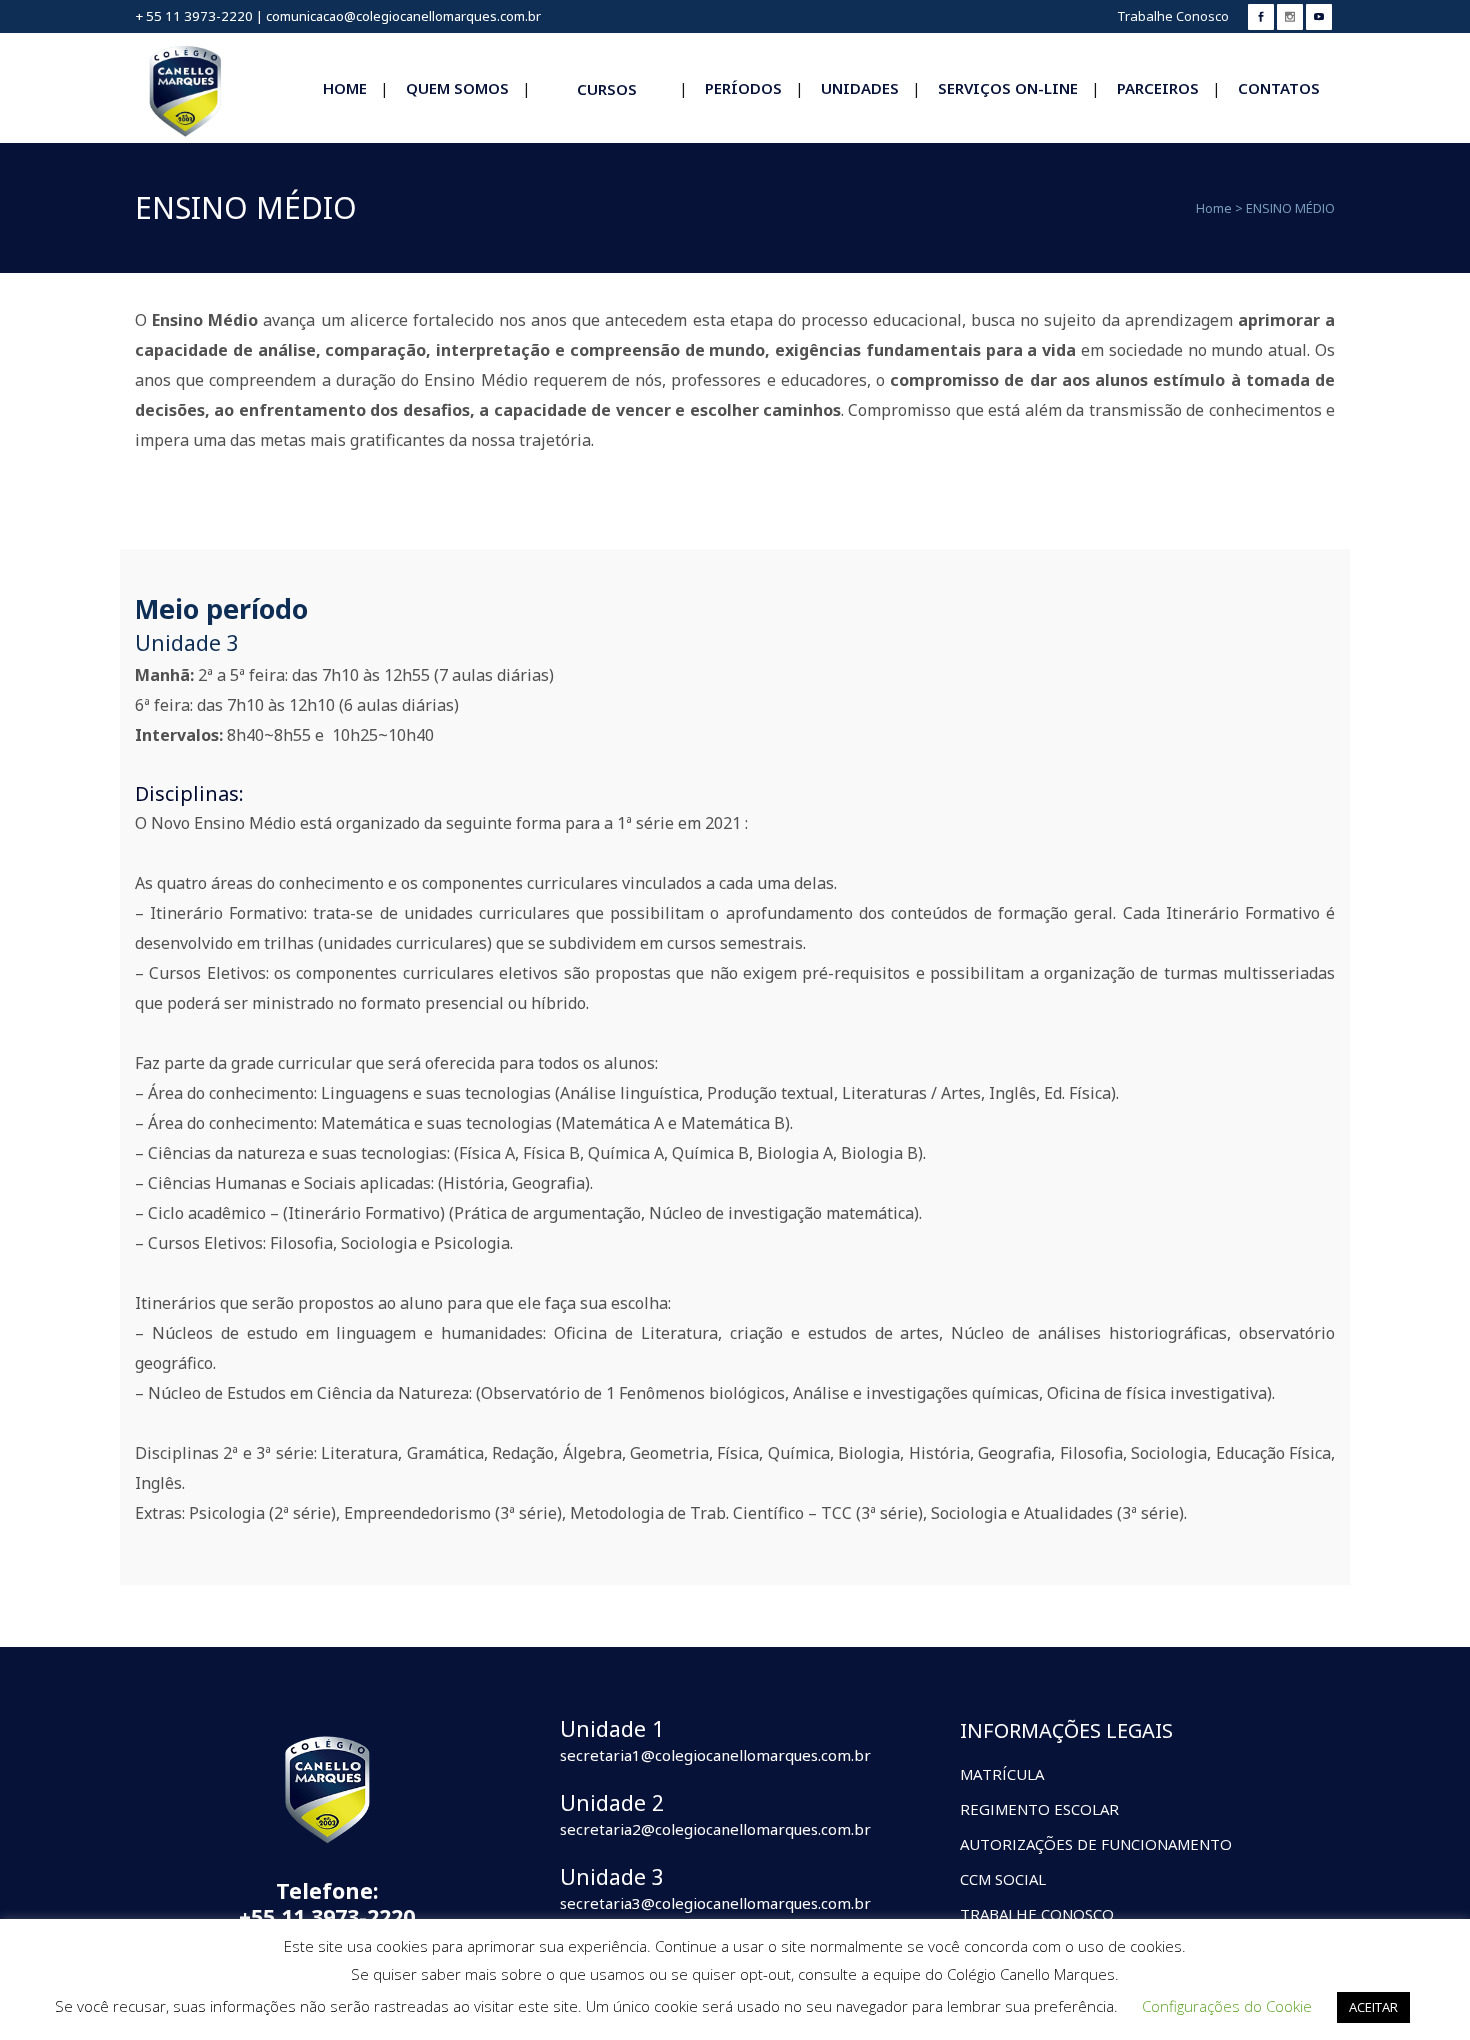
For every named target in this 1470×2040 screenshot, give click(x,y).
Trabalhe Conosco (1173, 16)
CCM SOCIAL (1003, 1879)
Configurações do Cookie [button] (1227, 2006)
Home (1214, 208)
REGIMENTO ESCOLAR (1039, 1809)
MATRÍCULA (1002, 1774)
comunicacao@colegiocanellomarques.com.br (403, 16)
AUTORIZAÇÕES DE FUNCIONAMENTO (1096, 1844)
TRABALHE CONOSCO (1037, 1914)
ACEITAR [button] (1373, 2007)
